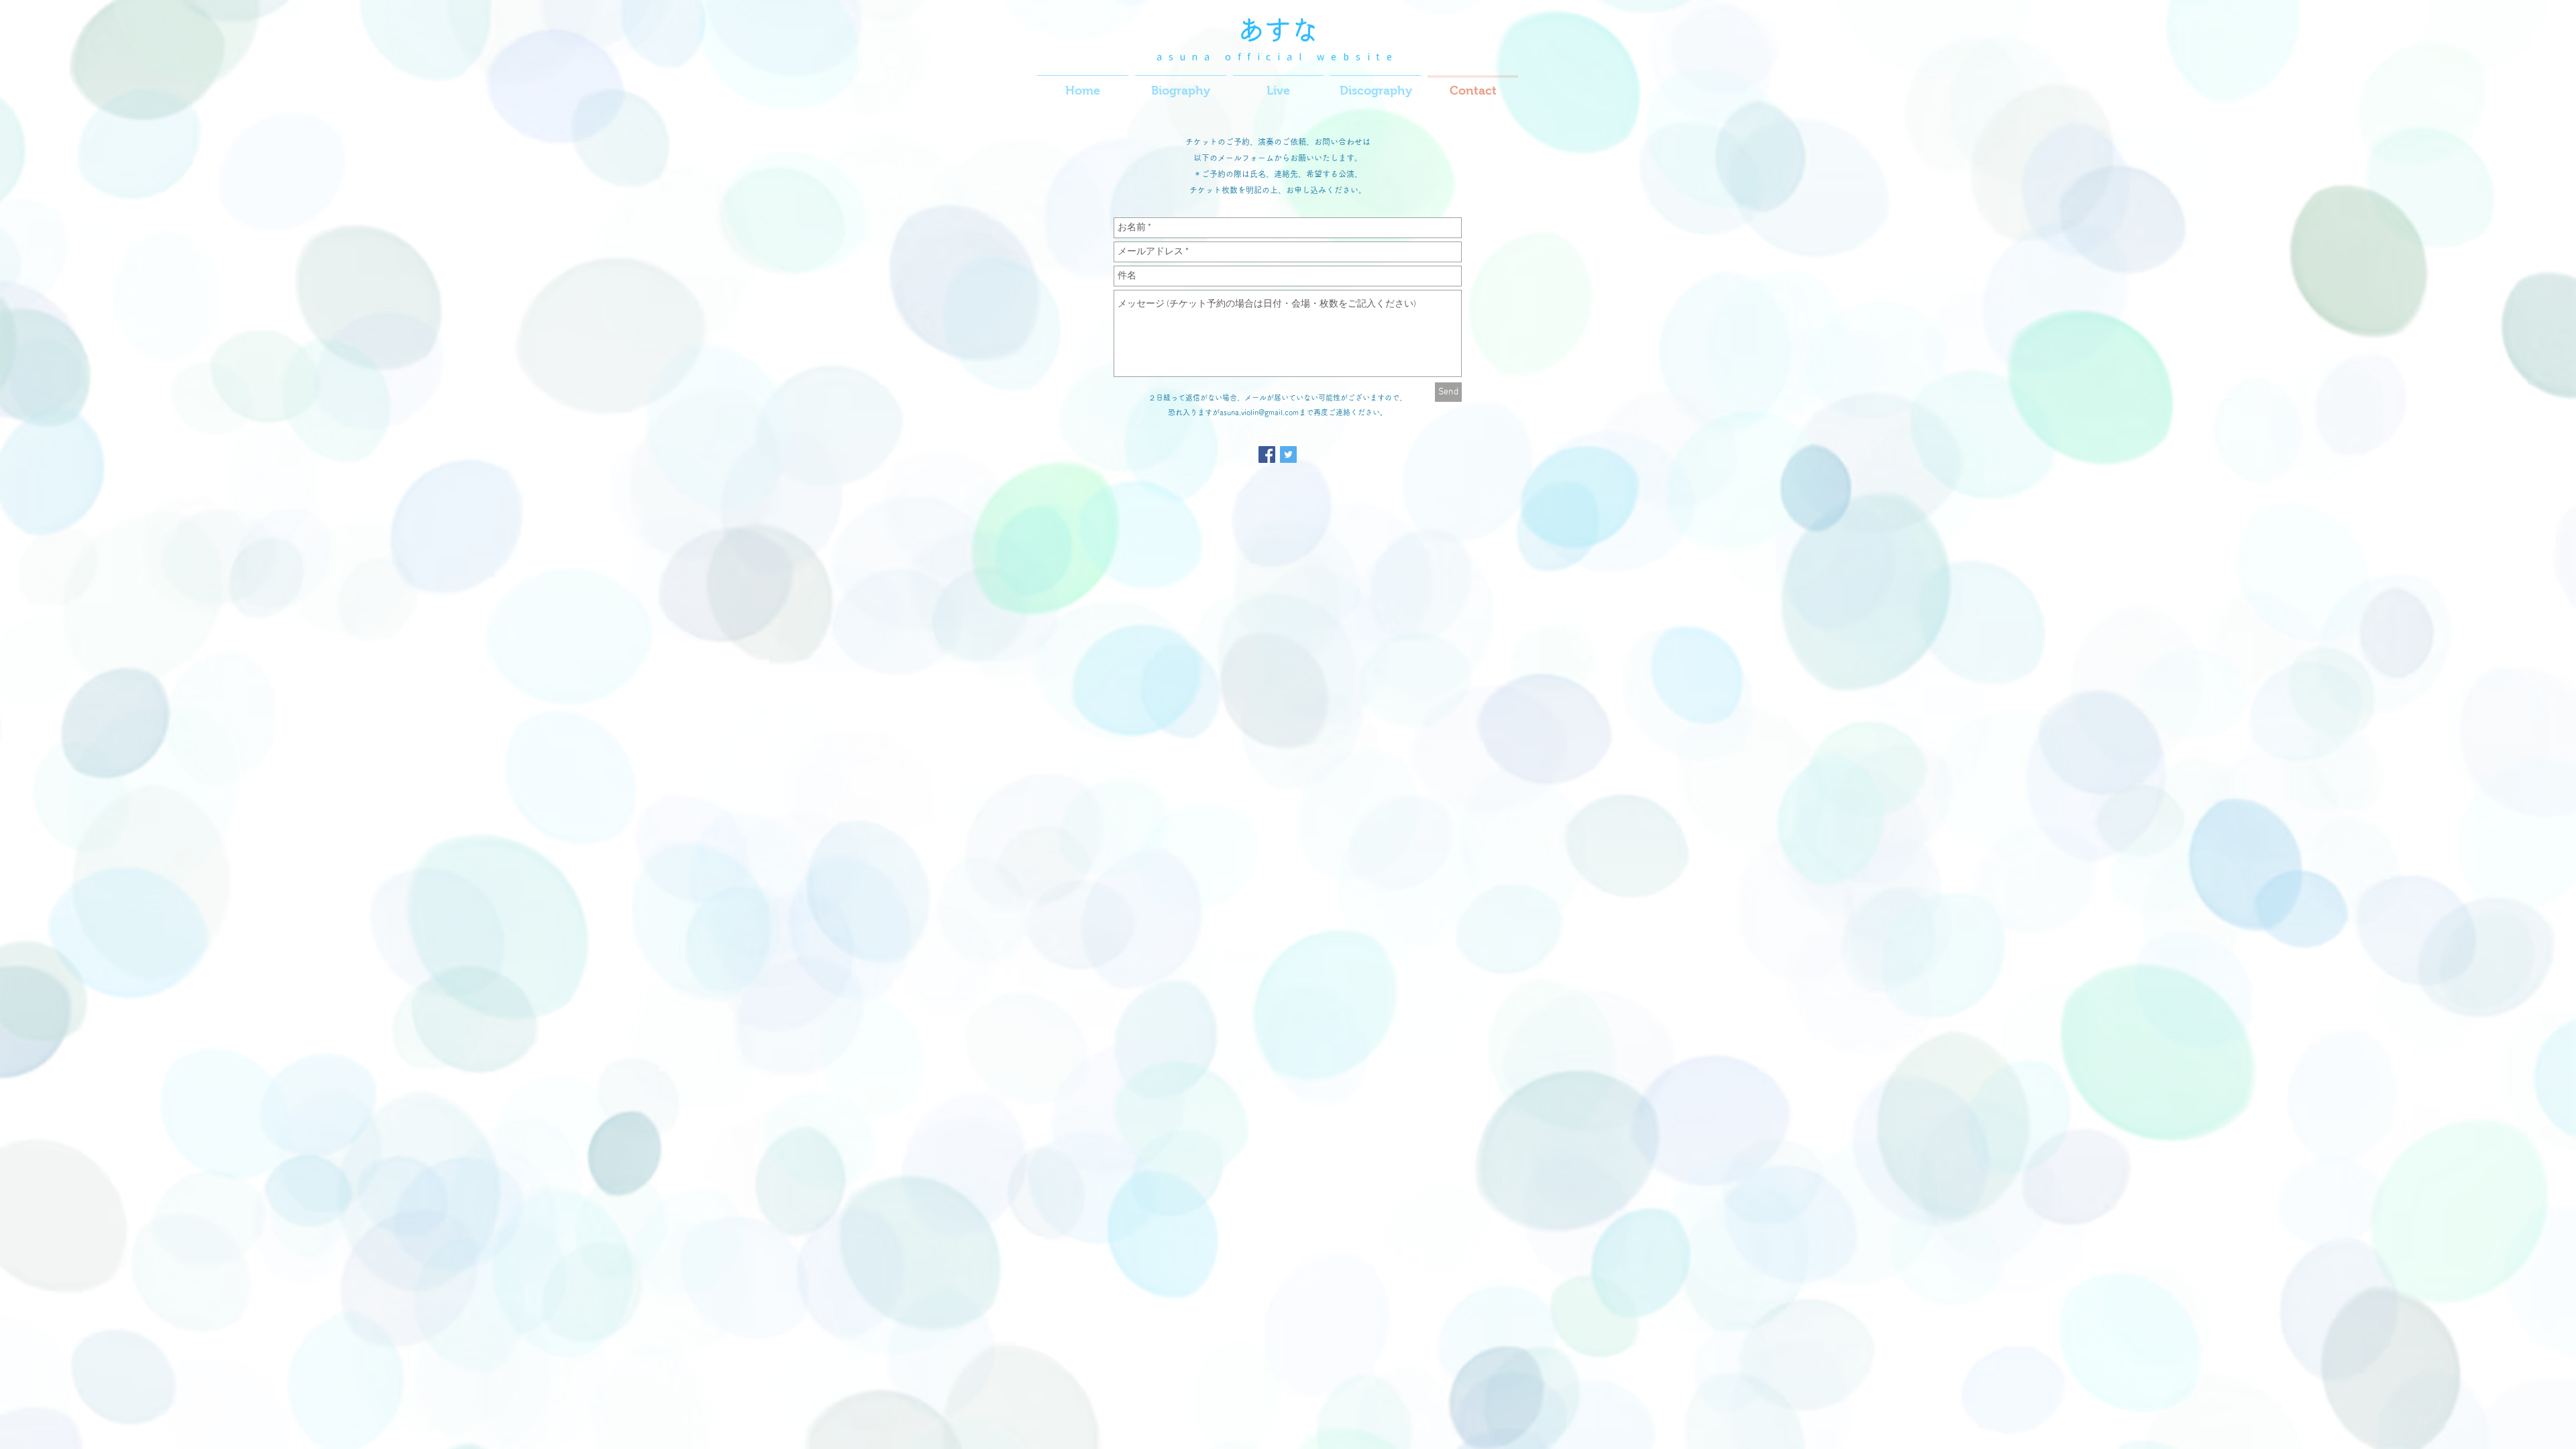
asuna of (1202, 57)
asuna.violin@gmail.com (1259, 412)
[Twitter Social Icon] (1288, 454)
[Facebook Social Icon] (1267, 454)
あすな (1278, 30)
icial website (1328, 57)
